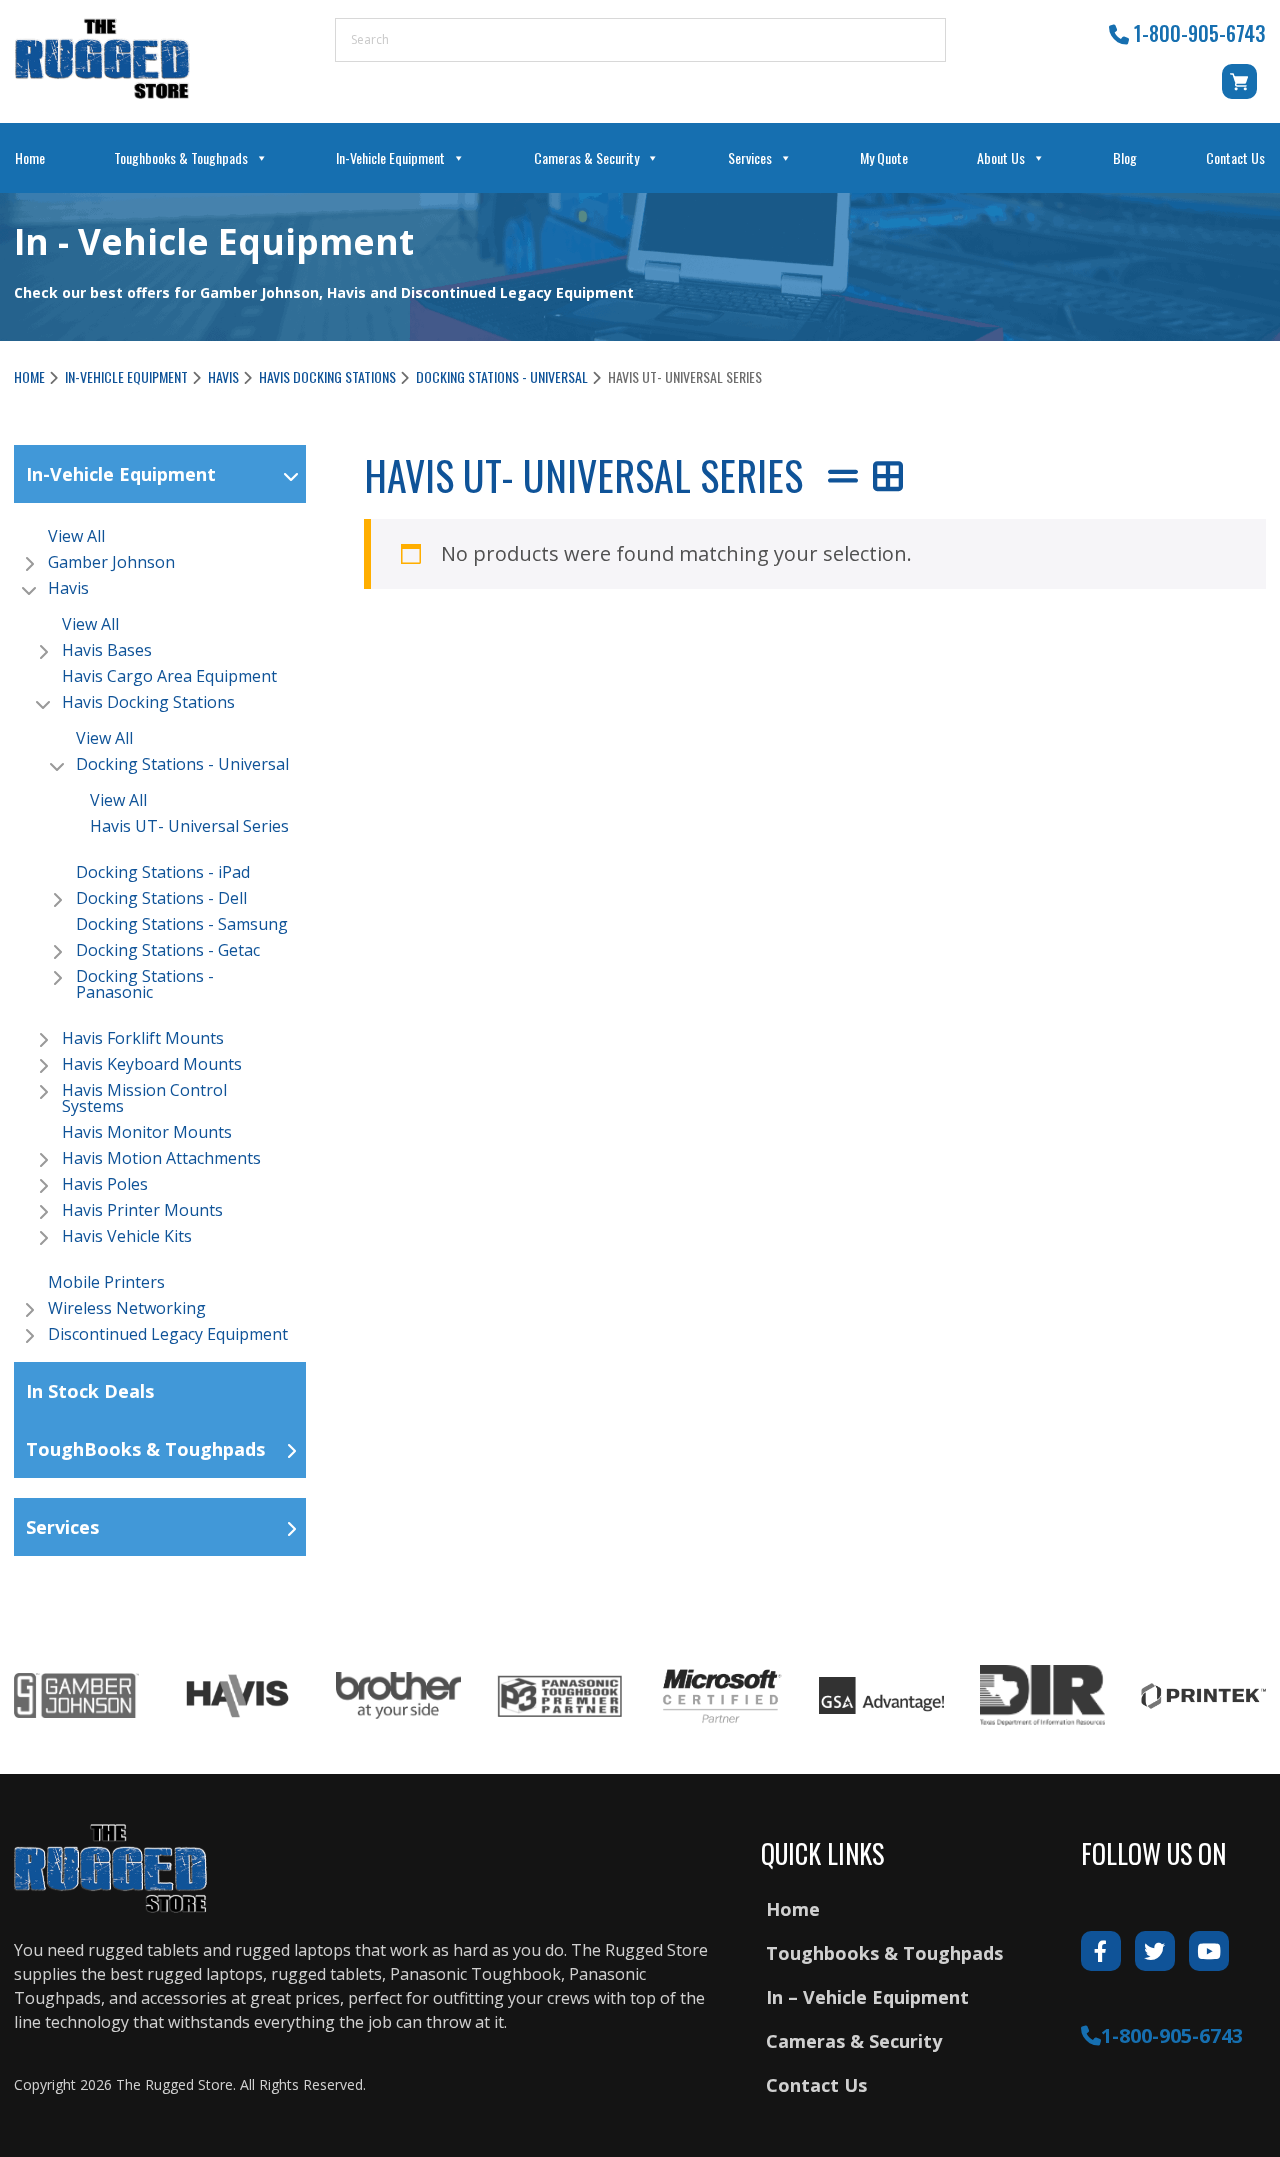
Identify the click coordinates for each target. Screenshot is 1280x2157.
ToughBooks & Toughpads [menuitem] (145, 1449)
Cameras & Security (586, 157)
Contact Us (1235, 157)
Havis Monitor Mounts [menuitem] (147, 1132)
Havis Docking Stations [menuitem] (148, 702)
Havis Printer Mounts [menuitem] (142, 1210)
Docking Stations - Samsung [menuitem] (182, 924)
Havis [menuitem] (68, 588)
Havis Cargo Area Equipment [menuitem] (169, 676)
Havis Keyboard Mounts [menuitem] (152, 1064)
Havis (223, 376)
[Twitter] (1155, 1951)
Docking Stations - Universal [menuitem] (182, 764)
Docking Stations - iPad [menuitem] (163, 872)
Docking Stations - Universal (502, 376)
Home (30, 157)
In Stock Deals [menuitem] (90, 1391)
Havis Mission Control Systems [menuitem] (144, 1098)
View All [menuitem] (76, 536)
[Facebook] (1101, 1951)
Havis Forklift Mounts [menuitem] (143, 1038)
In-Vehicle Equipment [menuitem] (121, 474)
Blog (1125, 157)
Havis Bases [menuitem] (107, 650)
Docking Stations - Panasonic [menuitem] (145, 984)
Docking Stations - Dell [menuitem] (161, 898)
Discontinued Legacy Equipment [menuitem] (168, 1334)
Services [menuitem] (62, 1527)
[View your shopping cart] (1243, 91)
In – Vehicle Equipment (867, 1997)
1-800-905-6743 (1199, 33)
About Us (1001, 157)
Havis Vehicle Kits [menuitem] (127, 1236)
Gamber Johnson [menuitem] (111, 562)
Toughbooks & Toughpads (181, 157)
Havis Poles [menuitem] (105, 1184)
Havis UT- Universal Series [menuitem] (189, 826)
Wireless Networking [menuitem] (127, 1308)
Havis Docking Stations (327, 376)
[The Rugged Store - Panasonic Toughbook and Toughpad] (102, 58)
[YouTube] (1209, 1951)
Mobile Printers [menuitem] (106, 1282)
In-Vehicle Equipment (390, 157)
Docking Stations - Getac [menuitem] (168, 950)
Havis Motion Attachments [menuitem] (161, 1158)
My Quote (884, 157)
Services (750, 157)
